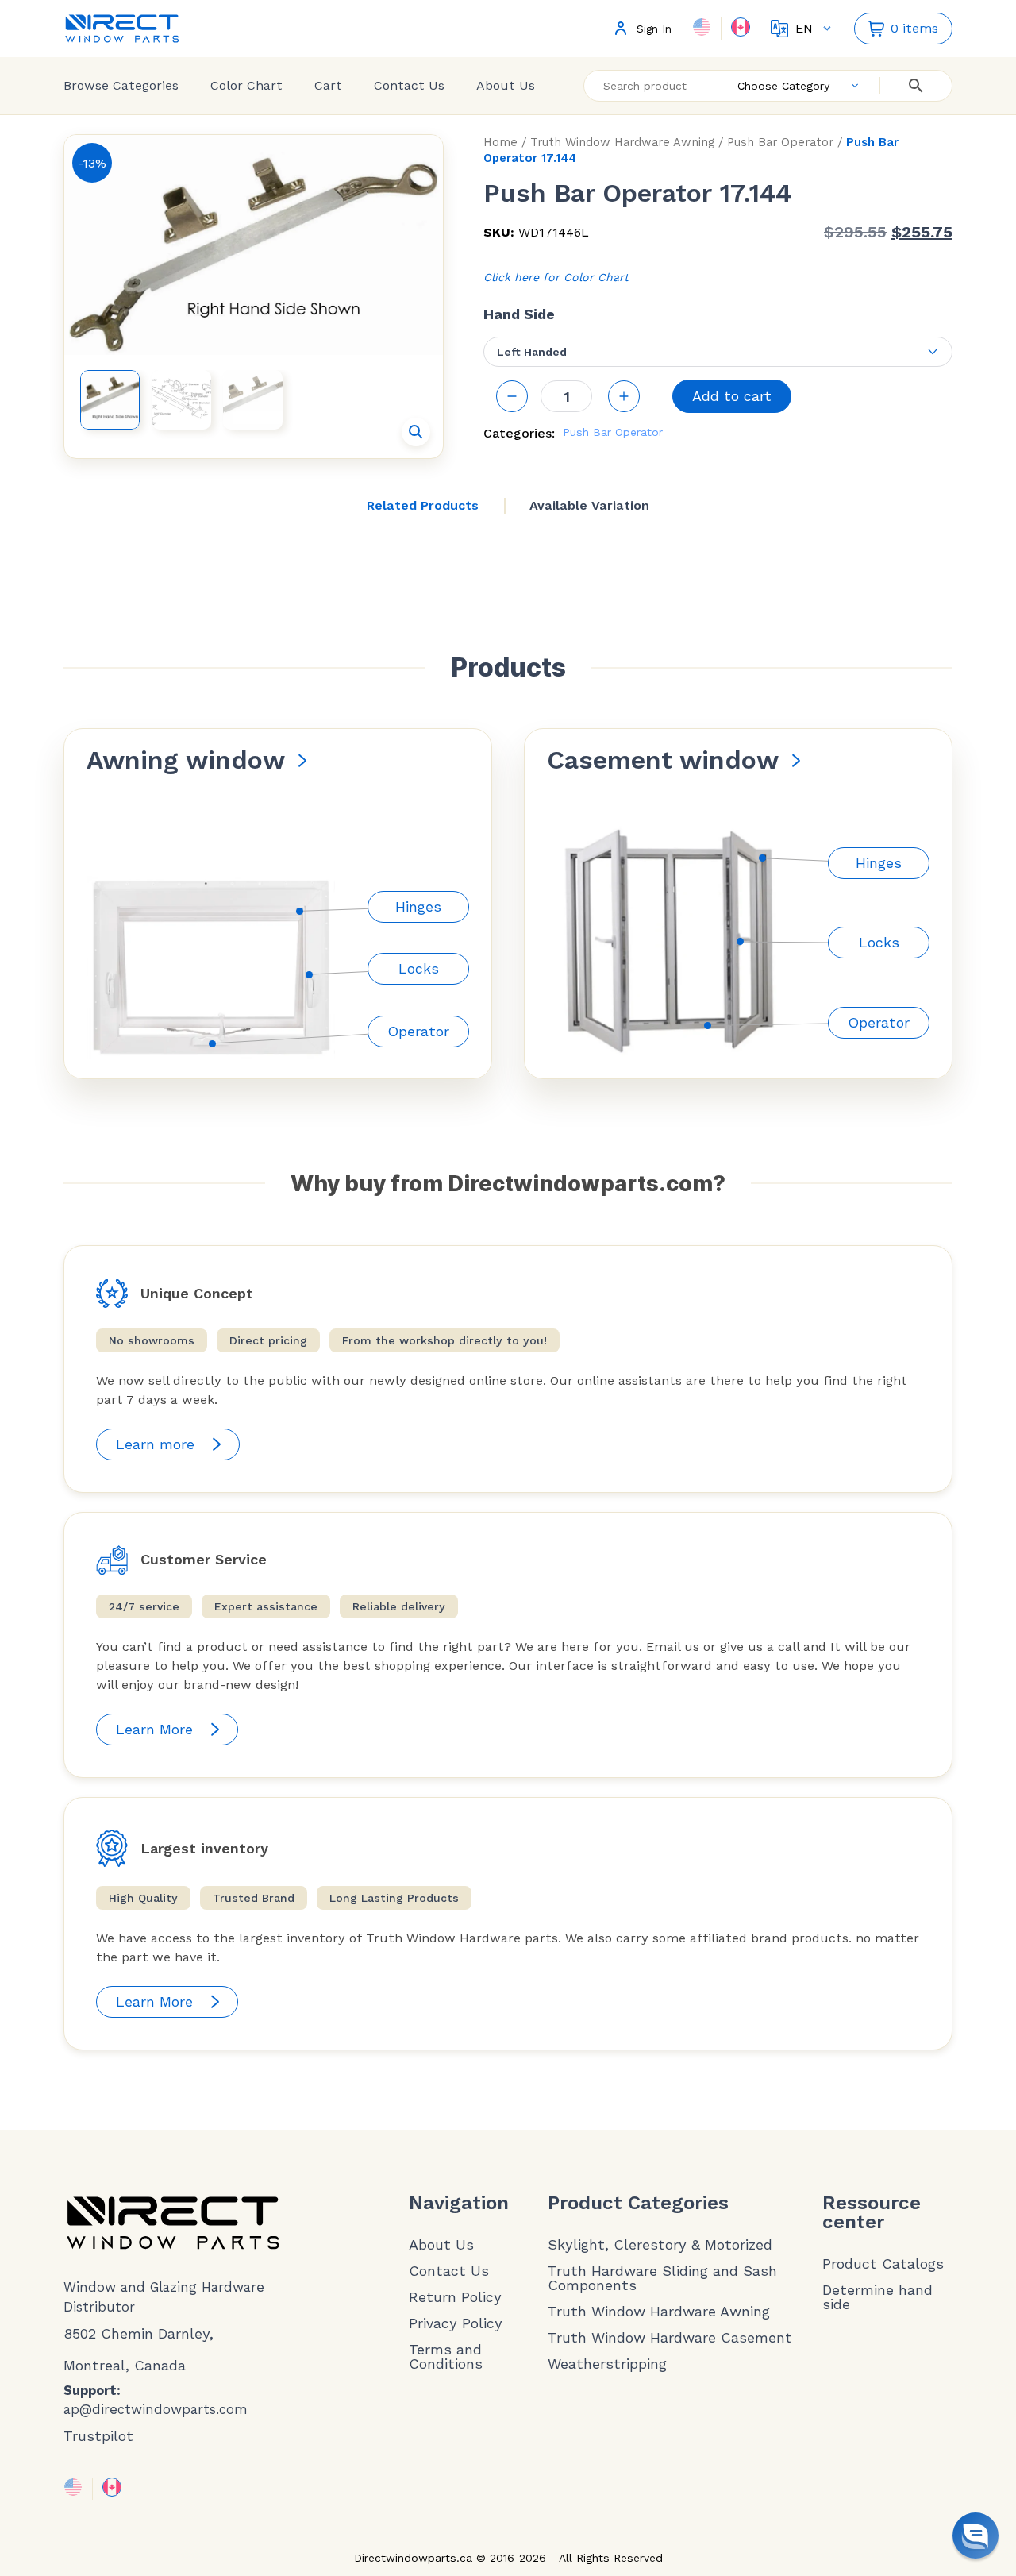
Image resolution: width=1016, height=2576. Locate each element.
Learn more (155, 1444)
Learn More (154, 1729)
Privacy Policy (456, 2323)
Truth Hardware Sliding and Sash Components (662, 2278)
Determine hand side (877, 2297)
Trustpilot (98, 2436)
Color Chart (246, 85)
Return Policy (455, 2297)
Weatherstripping (607, 2364)
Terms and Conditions (446, 2357)
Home (500, 142)
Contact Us (409, 85)
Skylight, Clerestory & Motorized (660, 2245)
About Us (506, 85)
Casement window (663, 760)
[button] (416, 432)
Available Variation (589, 505)
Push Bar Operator (780, 142)
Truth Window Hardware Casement (670, 2338)
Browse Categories (121, 85)
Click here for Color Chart (556, 277)
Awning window (186, 760)
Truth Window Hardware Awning (622, 142)
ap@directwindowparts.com (156, 2410)
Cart (328, 85)
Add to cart (732, 396)
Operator (418, 1031)
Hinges (418, 906)
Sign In (654, 29)
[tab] (423, 506)
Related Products (423, 505)
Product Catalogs (883, 2264)
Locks (419, 968)
